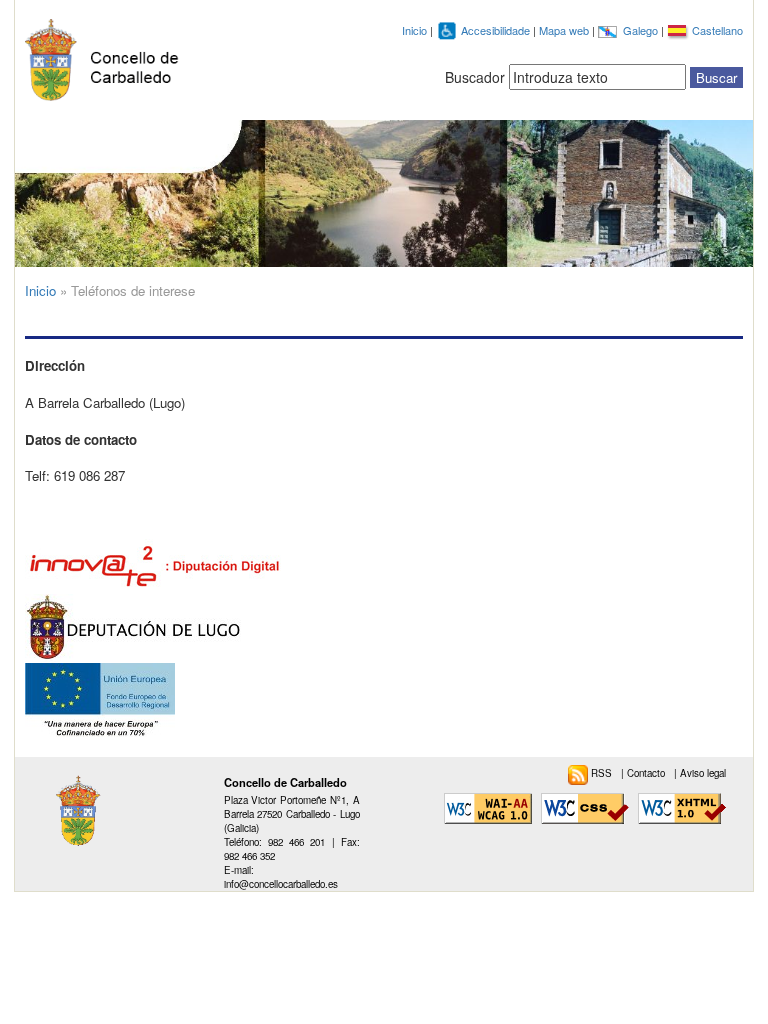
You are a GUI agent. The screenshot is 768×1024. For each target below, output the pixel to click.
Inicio (414, 30)
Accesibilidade (497, 30)
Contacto (647, 773)
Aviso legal (703, 773)
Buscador (475, 77)
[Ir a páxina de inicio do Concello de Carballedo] (107, 55)
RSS (603, 773)
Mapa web (565, 30)
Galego (642, 30)
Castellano (717, 30)
